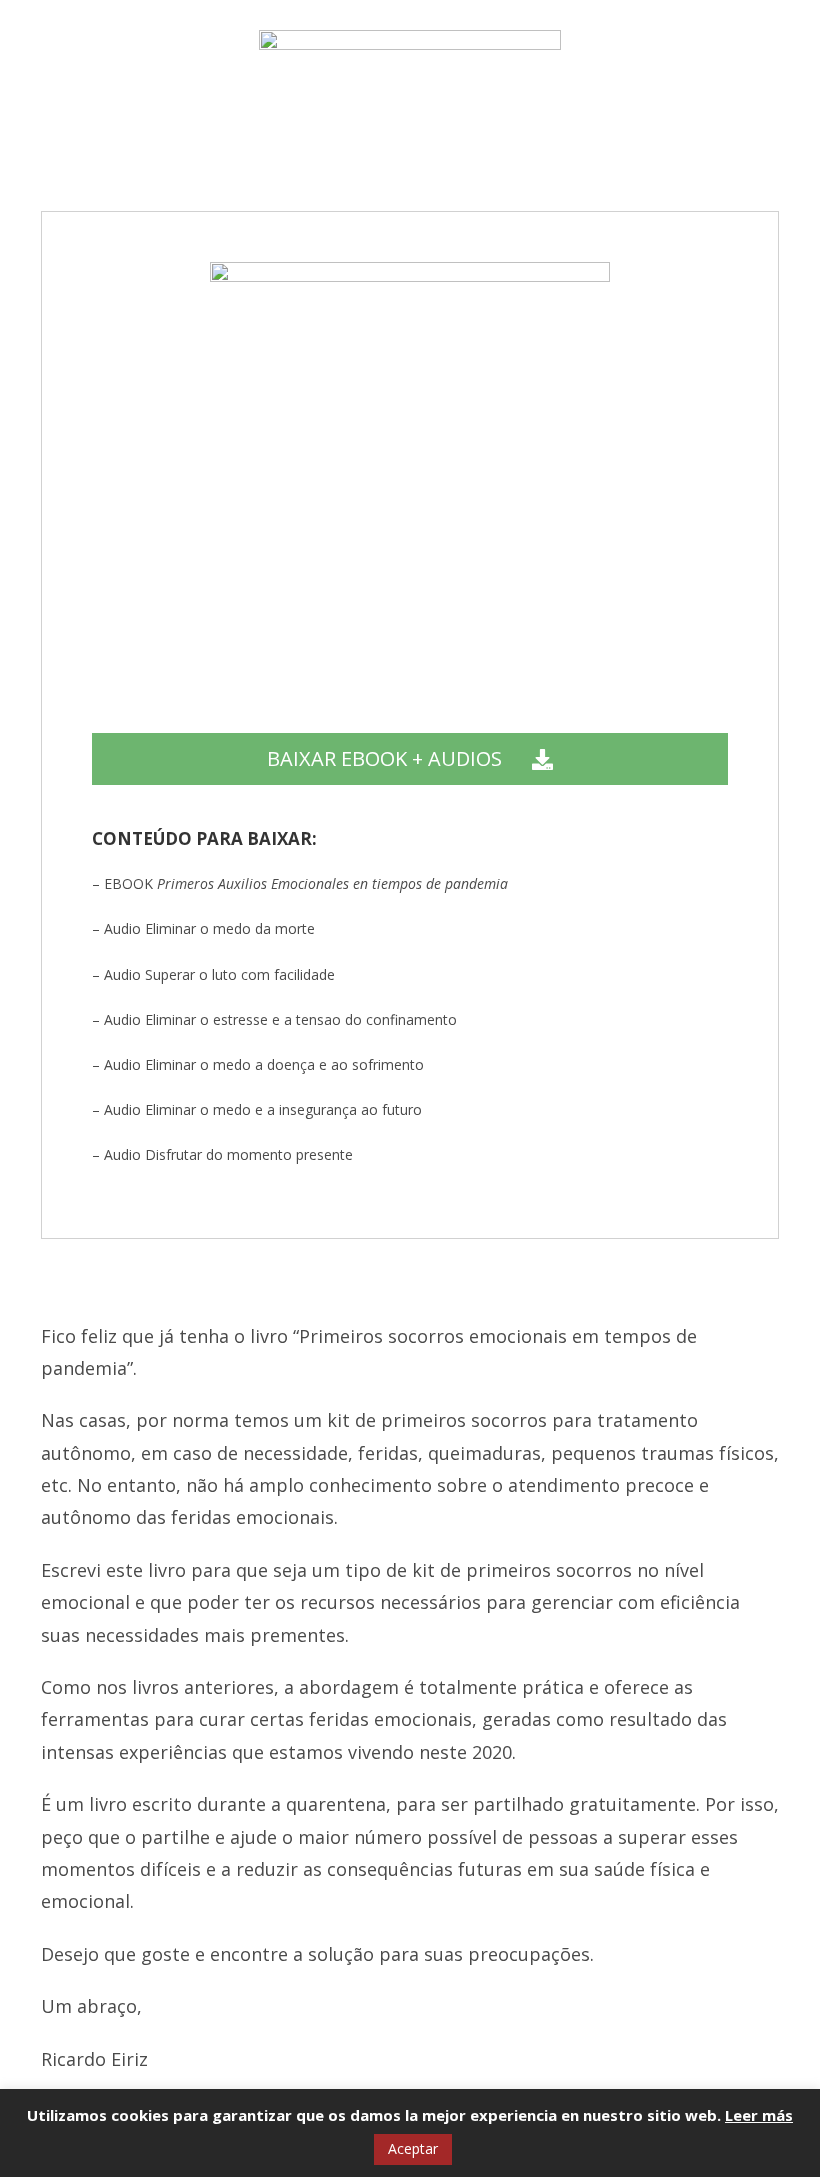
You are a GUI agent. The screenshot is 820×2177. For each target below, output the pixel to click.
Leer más (759, 2115)
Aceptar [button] (413, 2148)
